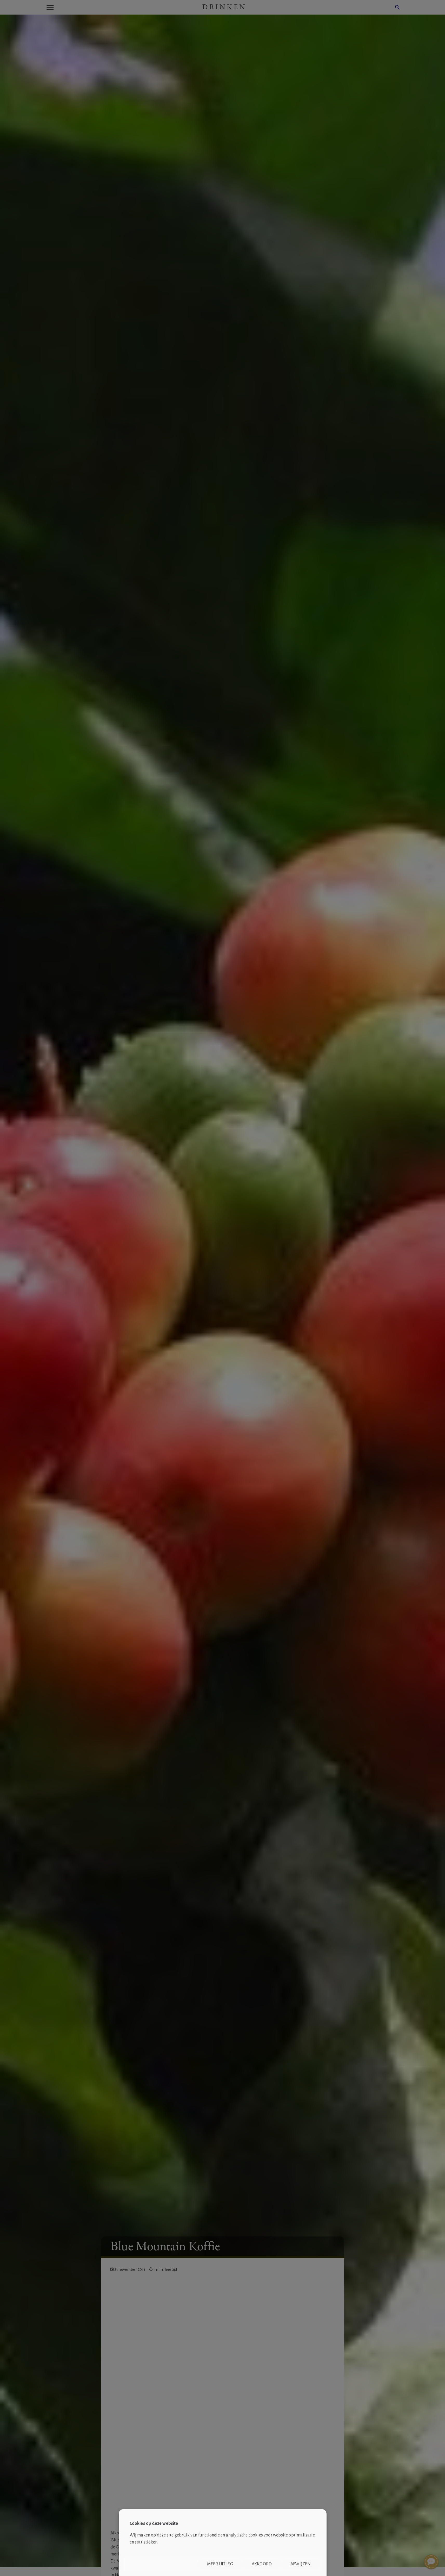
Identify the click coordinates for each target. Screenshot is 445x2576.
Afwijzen (301, 2564)
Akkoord (262, 2564)
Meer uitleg (220, 2564)
